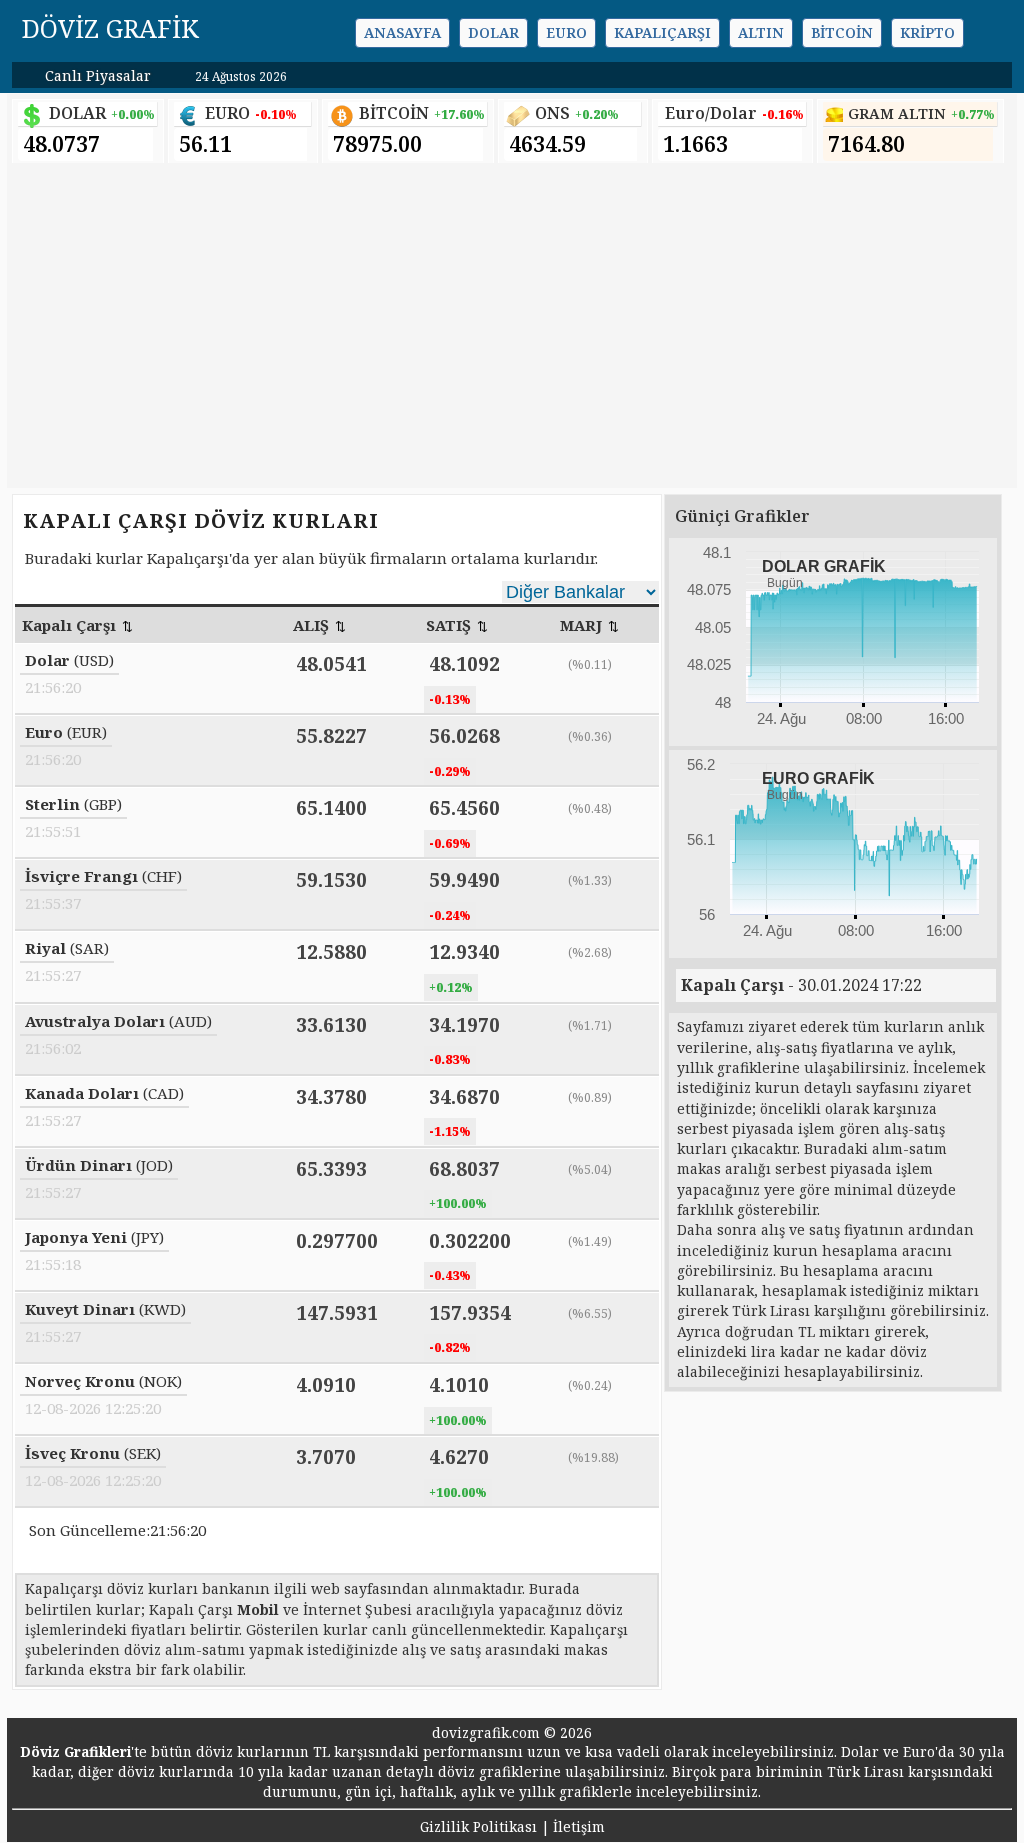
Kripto (927, 32)
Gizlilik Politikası (478, 1826)
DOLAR (77, 113)
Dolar (493, 32)
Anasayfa (402, 32)
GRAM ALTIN (897, 113)
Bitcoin (842, 32)
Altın (761, 32)
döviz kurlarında (176, 1771)
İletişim (579, 1826)
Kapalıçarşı (662, 32)
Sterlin (52, 804)
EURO (227, 113)
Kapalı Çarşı (732, 985)
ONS (552, 113)
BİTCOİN (394, 113)
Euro (566, 32)
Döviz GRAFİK (110, 28)
